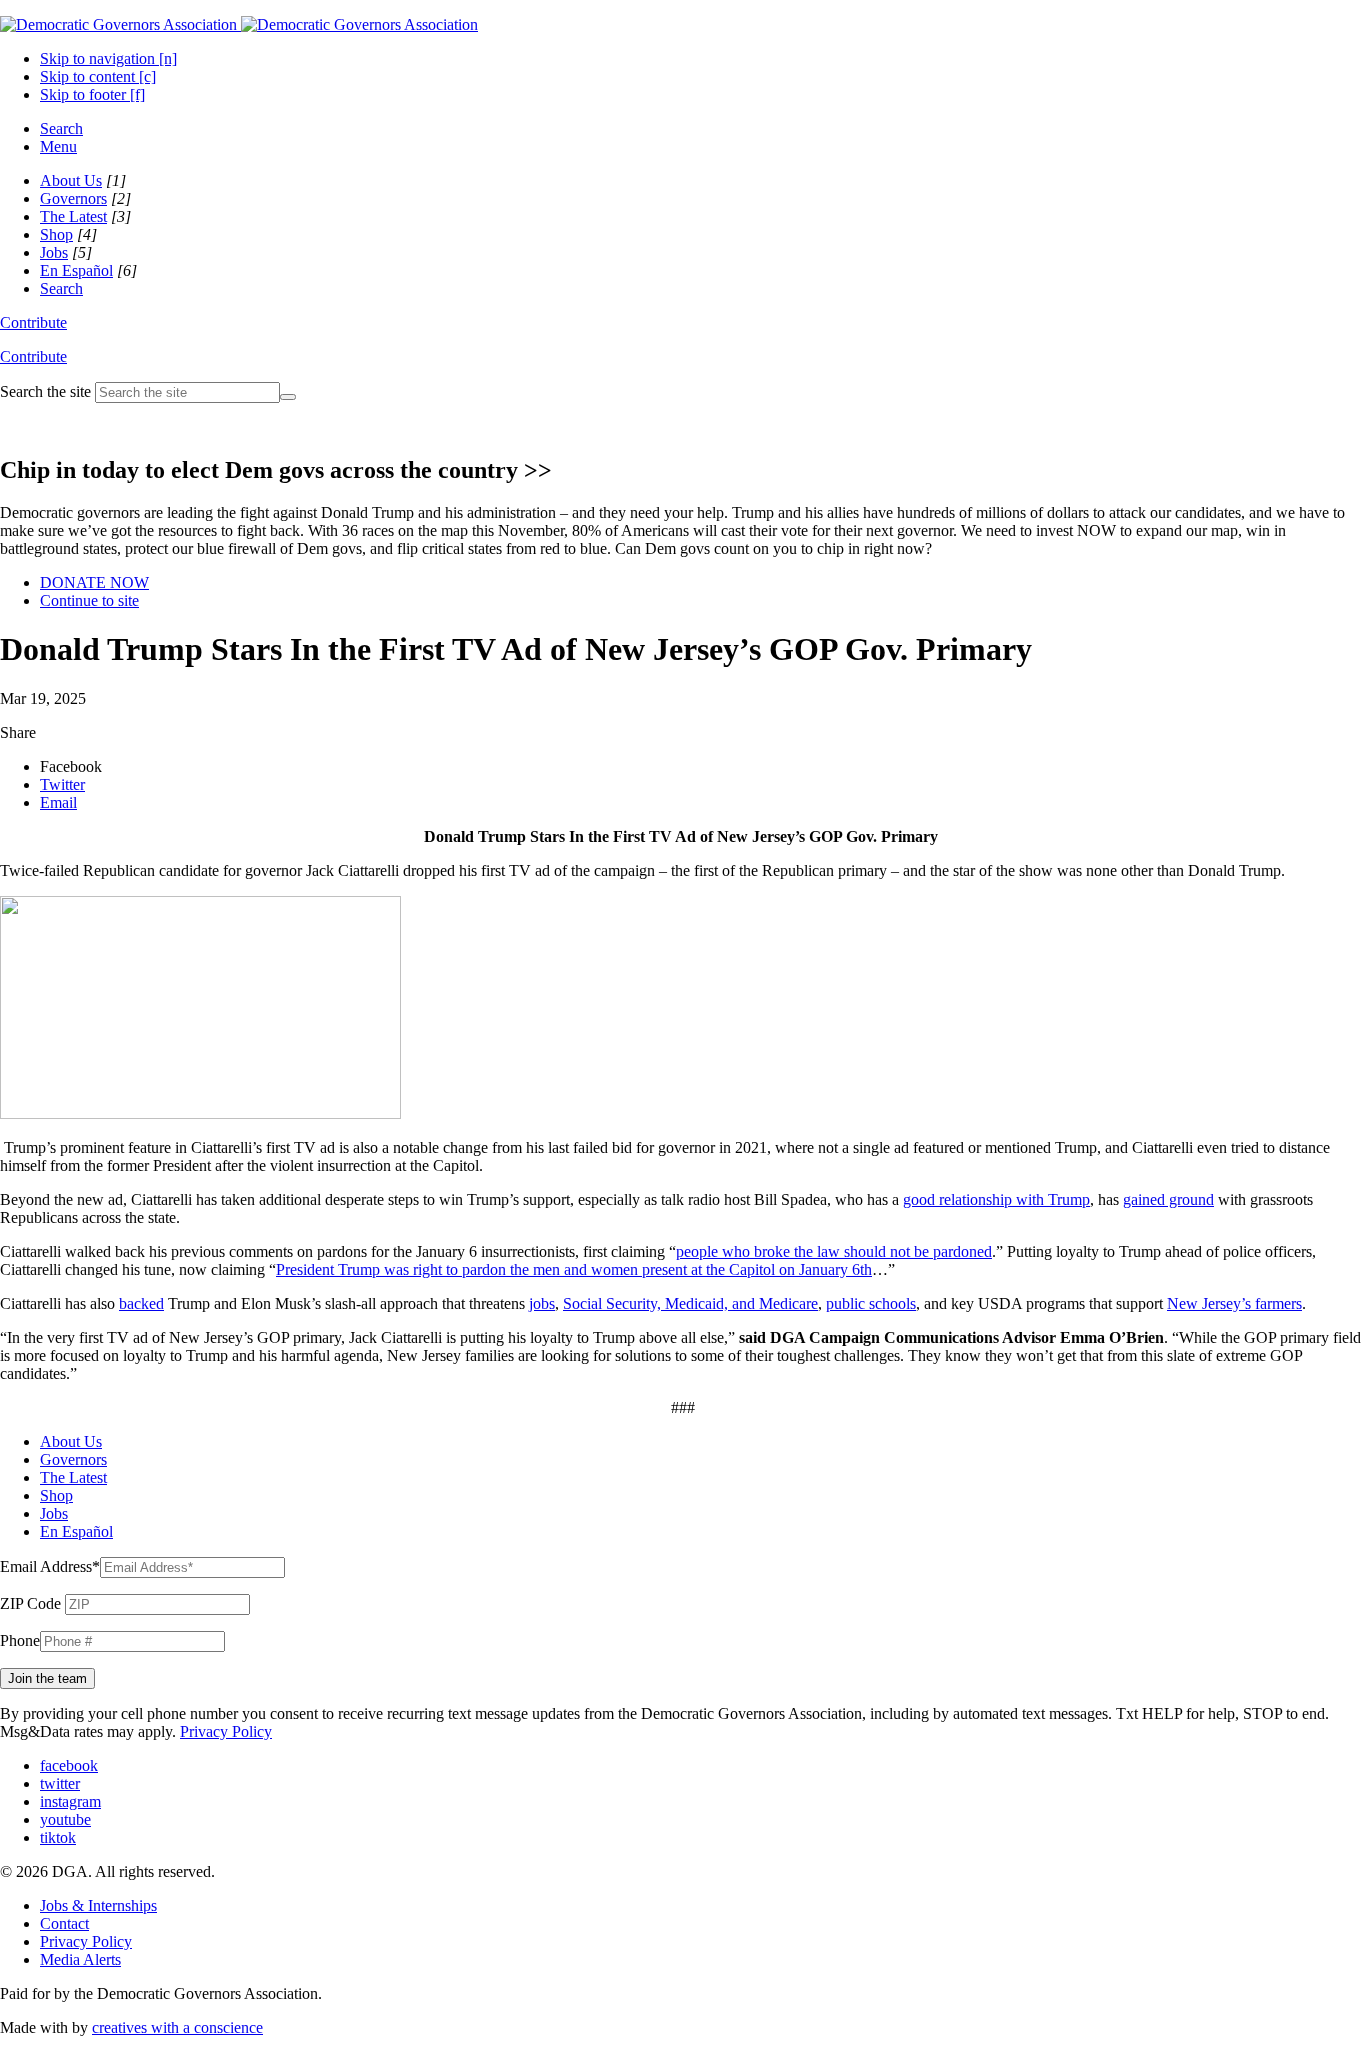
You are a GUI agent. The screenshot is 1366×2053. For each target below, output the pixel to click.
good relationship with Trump (996, 1199)
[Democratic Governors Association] (239, 24)
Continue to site (89, 600)
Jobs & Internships (98, 1905)
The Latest (73, 216)
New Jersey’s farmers (1234, 1303)
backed (141, 1303)
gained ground (1168, 1199)
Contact (64, 1923)
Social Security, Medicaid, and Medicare (690, 1303)
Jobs (54, 252)
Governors (73, 198)
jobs (542, 1303)
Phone (20, 1640)
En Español (76, 270)
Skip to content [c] (98, 76)
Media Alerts (80, 1959)
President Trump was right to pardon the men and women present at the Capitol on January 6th (574, 1269)
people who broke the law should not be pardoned (834, 1251)
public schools (871, 1303)
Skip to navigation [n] (108, 58)
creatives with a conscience (177, 2027)
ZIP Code (30, 1603)
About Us (71, 180)
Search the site (45, 391)
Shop (56, 234)
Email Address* (50, 1566)
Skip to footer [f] (92, 94)
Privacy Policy (226, 1731)
